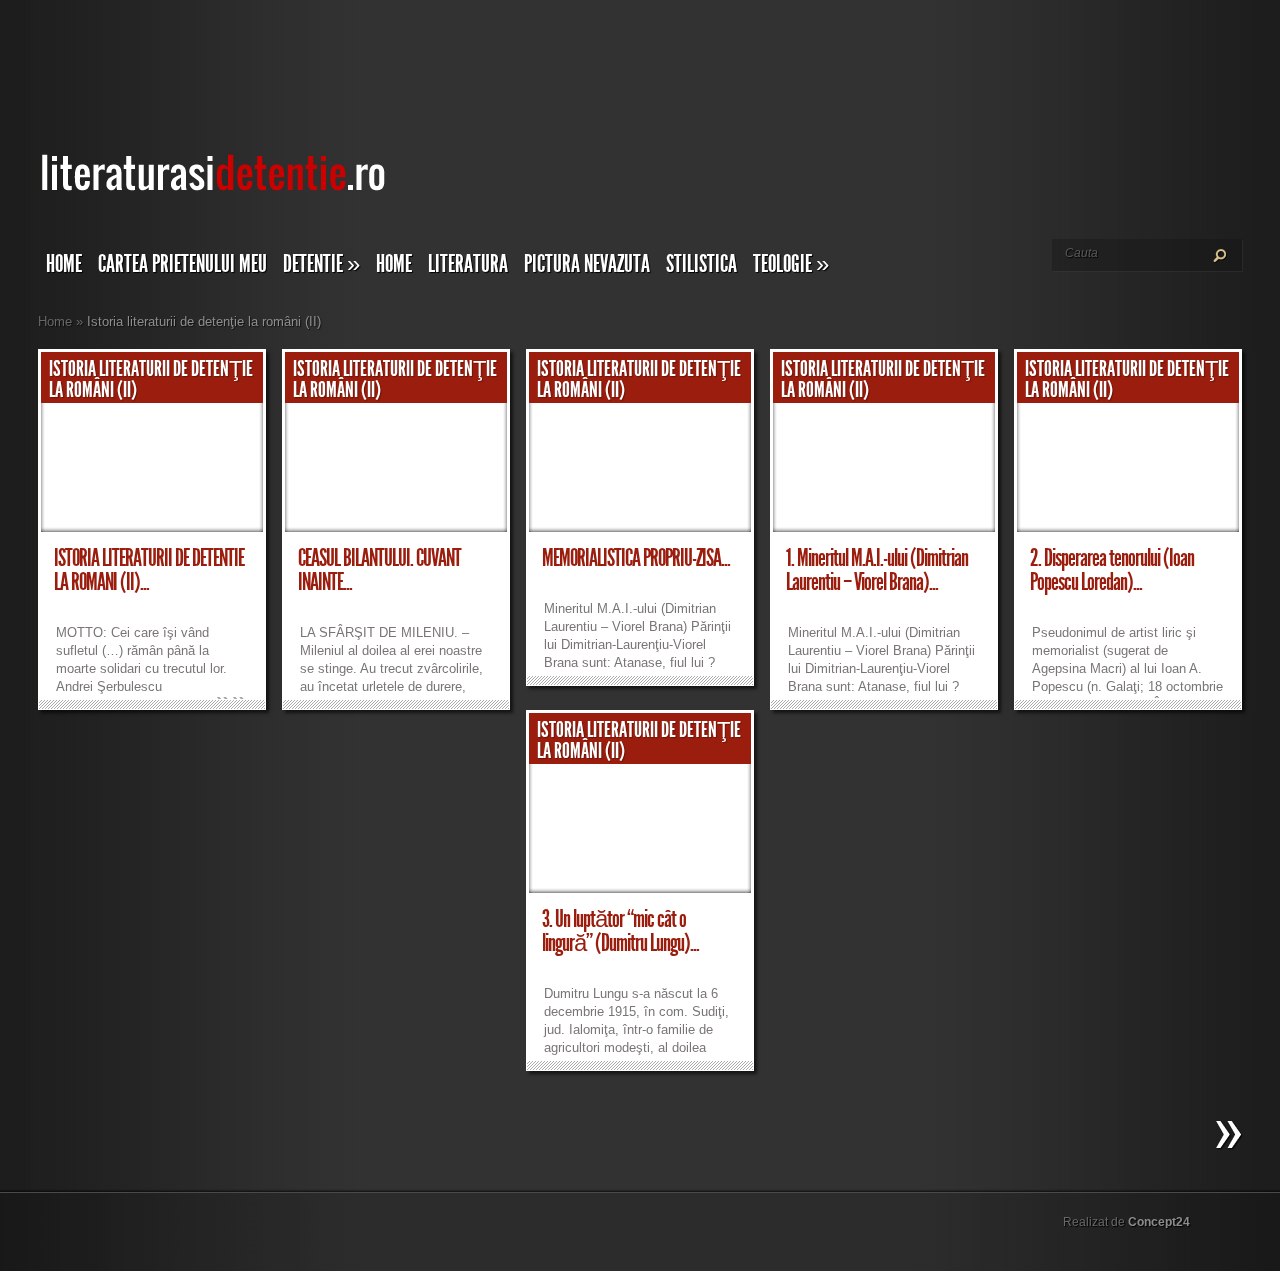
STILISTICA (701, 264)
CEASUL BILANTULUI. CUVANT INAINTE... (379, 570)
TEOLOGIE (791, 264)
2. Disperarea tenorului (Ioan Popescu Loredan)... (1112, 570)
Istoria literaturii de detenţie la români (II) (151, 379)
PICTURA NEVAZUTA (587, 264)
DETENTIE (321, 264)
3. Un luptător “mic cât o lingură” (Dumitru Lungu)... (620, 931)
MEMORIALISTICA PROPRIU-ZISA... (636, 558)
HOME (394, 264)
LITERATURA (468, 264)
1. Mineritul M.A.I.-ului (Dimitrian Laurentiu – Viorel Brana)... (877, 570)
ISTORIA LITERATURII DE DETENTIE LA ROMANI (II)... (149, 570)
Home (64, 264)
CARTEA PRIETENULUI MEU (182, 264)
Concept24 (1159, 1222)
